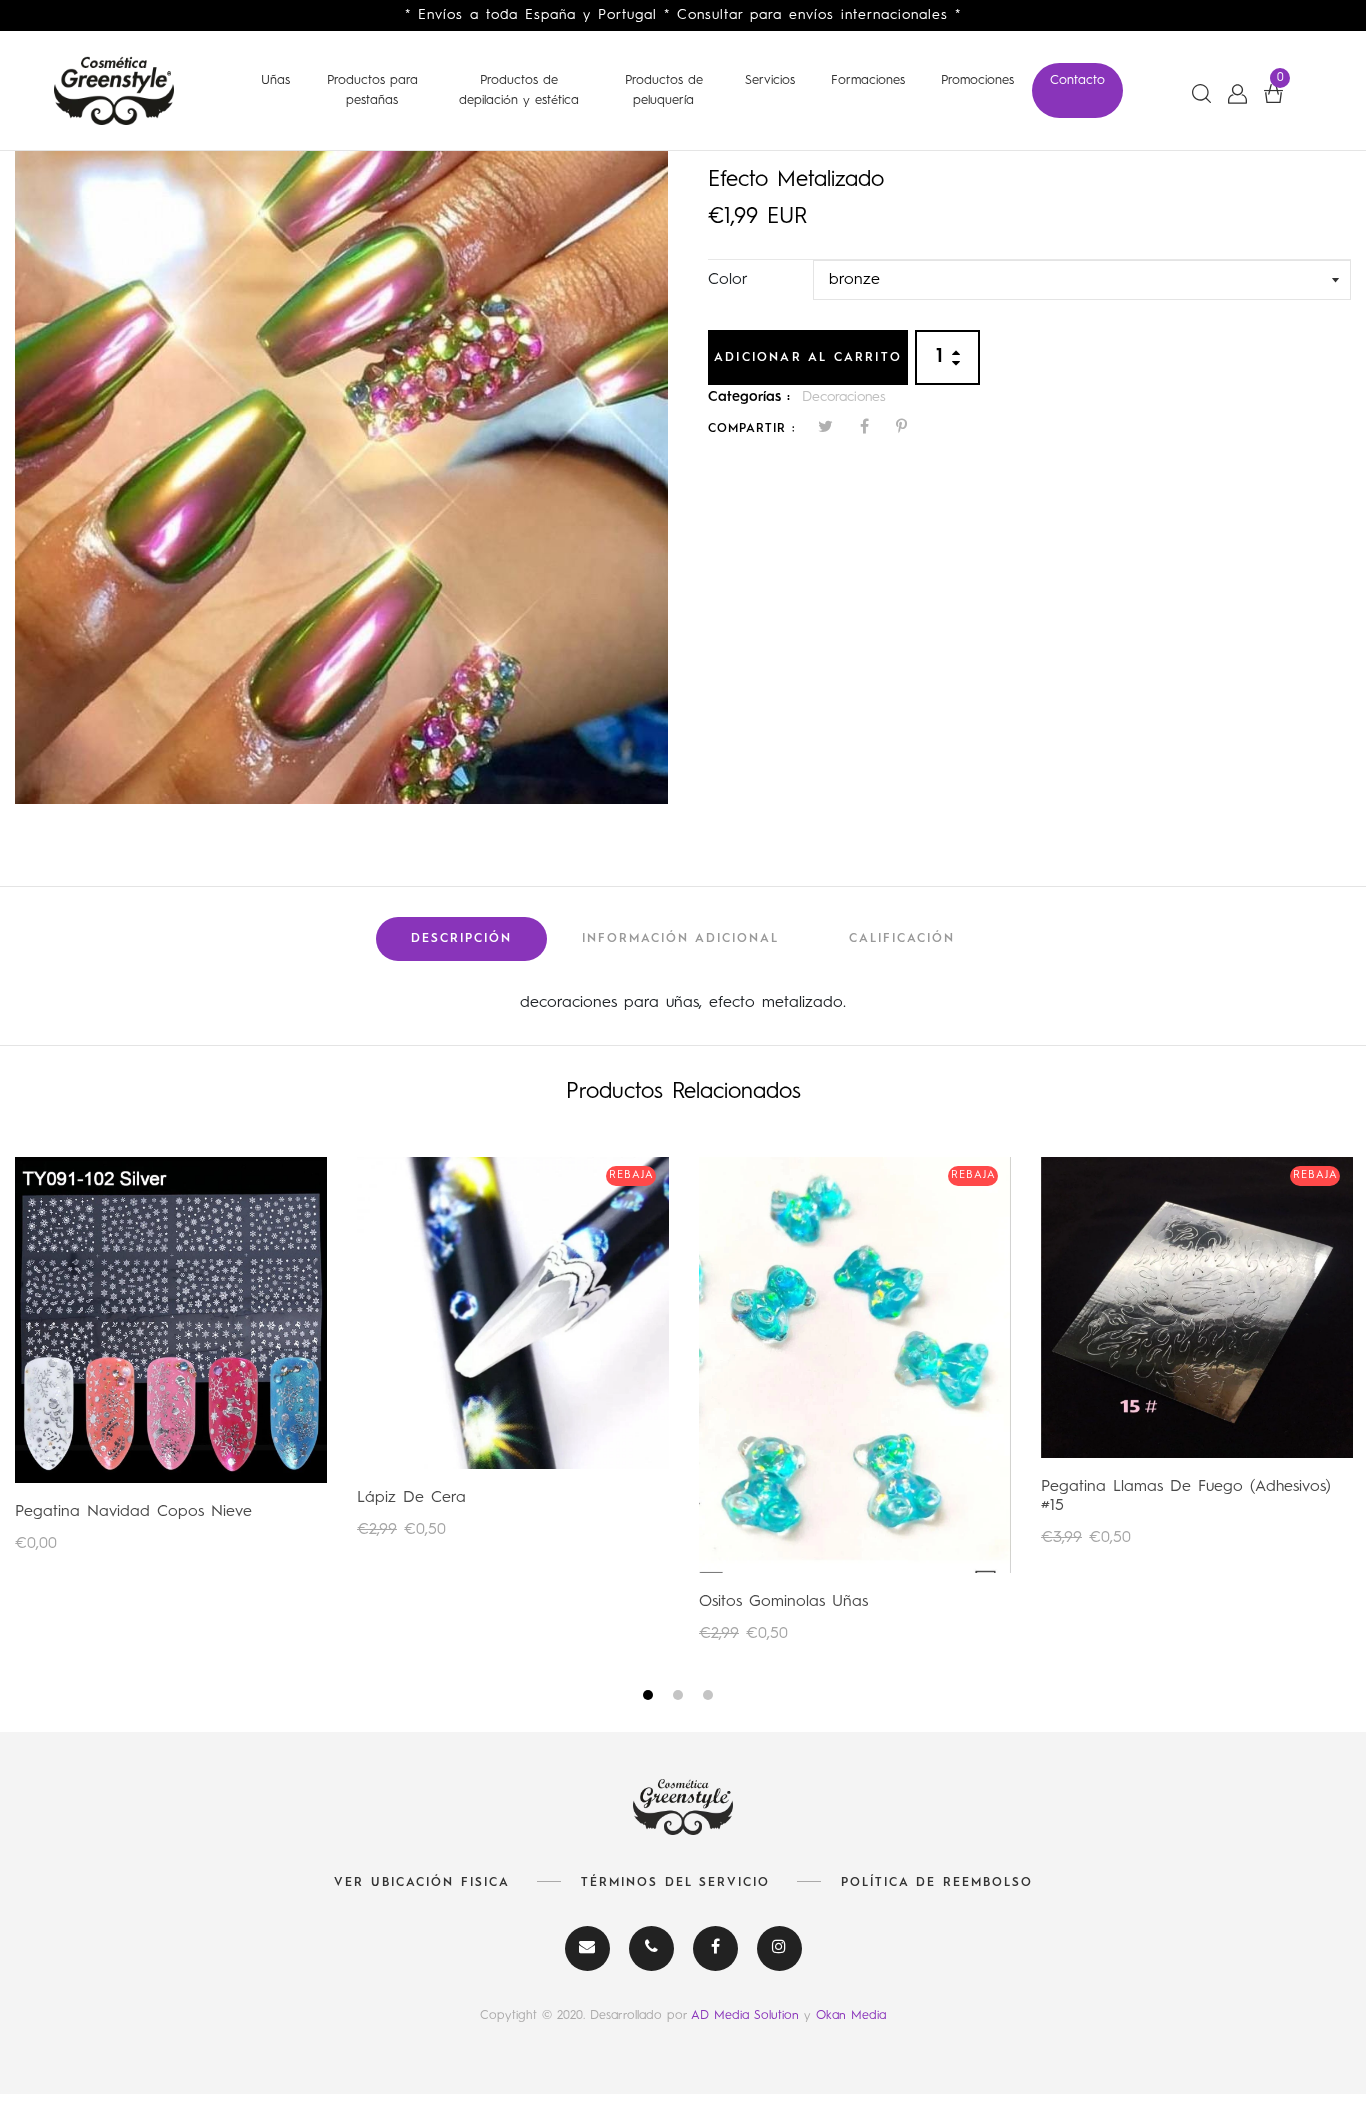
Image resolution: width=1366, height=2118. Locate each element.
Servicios (770, 80)
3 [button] (710, 1698)
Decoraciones (844, 397)
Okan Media (851, 2015)
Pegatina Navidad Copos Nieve (133, 1512)
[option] (341, 477)
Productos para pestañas (372, 90)
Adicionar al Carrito (808, 358)
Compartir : (752, 429)
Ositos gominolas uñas (783, 1602)
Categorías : (749, 397)
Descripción (461, 939)
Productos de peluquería (664, 90)
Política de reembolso (937, 1883)
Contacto (1077, 80)
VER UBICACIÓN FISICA (422, 1883)
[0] (1273, 93)
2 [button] (680, 1698)
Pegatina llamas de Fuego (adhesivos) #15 (1186, 1496)
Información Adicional (680, 939)
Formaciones (868, 80)
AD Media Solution (747, 2015)
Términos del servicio (675, 1883)
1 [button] (650, 1698)
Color (728, 280)
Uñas (275, 80)
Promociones (977, 80)
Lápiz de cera (411, 1498)
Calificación (902, 939)
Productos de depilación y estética (519, 90)
